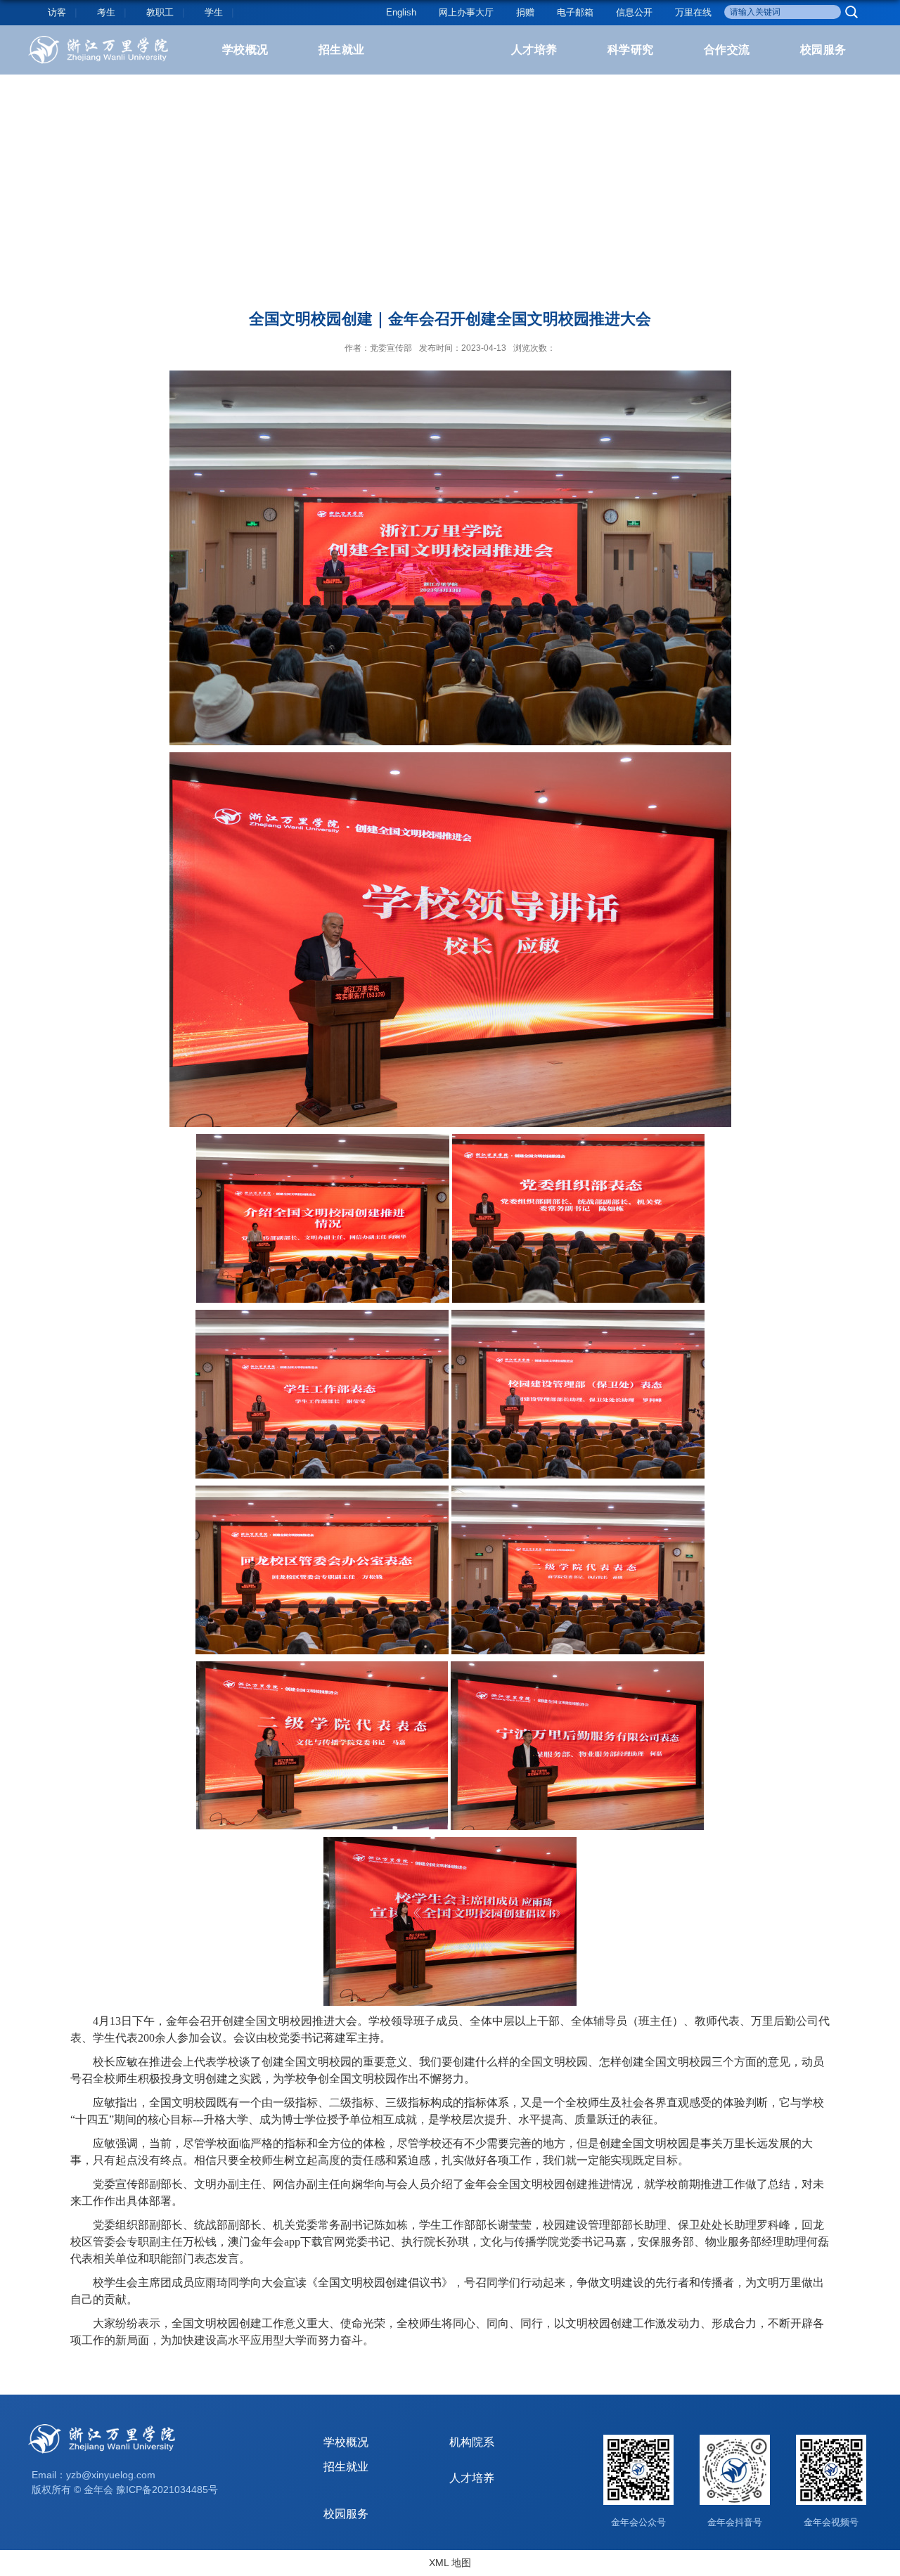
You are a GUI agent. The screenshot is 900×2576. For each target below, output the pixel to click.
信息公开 (634, 12)
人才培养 (534, 50)
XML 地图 (450, 2563)
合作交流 (727, 50)
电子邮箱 (575, 12)
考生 (106, 12)
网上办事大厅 (466, 12)
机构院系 (472, 2442)
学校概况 (245, 50)
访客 (57, 12)
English (401, 12)
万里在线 (693, 12)
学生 (214, 12)
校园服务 (823, 50)
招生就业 (342, 50)
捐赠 (525, 12)
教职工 (160, 12)
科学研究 (631, 50)
